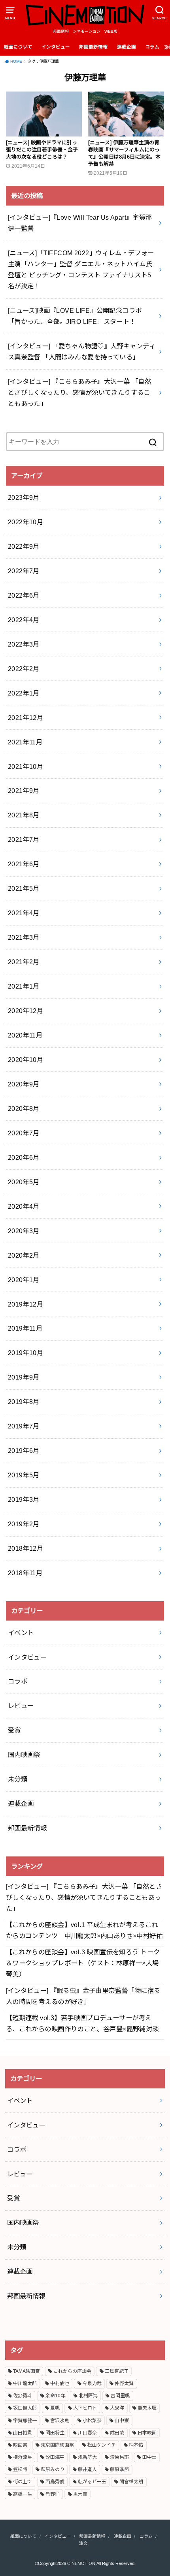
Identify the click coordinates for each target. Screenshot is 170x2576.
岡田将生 (55, 2433)
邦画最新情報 (93, 47)
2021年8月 (24, 815)
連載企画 (127, 47)
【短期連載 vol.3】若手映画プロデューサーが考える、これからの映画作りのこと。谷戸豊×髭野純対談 (82, 2023)
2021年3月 (24, 937)
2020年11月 (25, 1035)
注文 (83, 2543)
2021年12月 (25, 718)
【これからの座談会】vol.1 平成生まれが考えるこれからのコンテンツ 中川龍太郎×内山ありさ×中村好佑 (84, 1930)
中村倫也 (60, 2383)
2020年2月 (24, 1255)
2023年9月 (24, 497)
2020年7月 (24, 1133)
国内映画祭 (24, 1755)
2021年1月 (24, 986)
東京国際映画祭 (57, 2445)
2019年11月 (25, 1328)
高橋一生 (23, 2494)
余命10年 (55, 2396)
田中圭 (149, 2457)
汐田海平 (55, 2457)
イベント (21, 1633)
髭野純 (53, 2494)
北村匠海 (88, 2396)
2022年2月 (24, 669)
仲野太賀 (124, 2383)
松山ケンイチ (102, 2445)
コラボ (18, 1681)
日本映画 (147, 2433)
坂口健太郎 (25, 2408)
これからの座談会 (72, 2371)
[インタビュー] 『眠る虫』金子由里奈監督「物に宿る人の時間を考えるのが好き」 (83, 1996)
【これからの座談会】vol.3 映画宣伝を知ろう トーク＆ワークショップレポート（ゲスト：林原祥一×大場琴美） (83, 1963)
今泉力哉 (92, 2383)
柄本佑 (136, 2445)
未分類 (18, 1779)
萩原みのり (53, 2469)
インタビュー (56, 47)
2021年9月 (24, 791)
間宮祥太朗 (131, 2482)
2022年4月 (24, 620)
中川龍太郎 (25, 2383)
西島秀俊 (55, 2482)
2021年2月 (24, 962)
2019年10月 (25, 1353)
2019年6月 (24, 1451)
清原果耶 (119, 2457)
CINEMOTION (81, 2563)
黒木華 (80, 2494)
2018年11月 (25, 1573)
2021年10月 (25, 766)
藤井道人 (87, 2469)
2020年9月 (24, 1084)
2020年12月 (25, 1011)
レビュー (21, 1706)
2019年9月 (24, 1377)
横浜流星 (23, 2457)
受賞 (14, 1730)
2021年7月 (24, 839)
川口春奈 (87, 2433)
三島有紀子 (117, 2371)
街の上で (23, 2482)
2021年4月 (24, 913)
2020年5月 (24, 1182)
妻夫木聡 (147, 2408)
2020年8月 (24, 1109)
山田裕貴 (23, 2433)
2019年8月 (24, 1402)
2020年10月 (25, 1060)
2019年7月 (24, 1426)
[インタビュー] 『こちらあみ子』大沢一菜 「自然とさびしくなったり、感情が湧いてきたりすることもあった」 (84, 1897)
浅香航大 (87, 2457)
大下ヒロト (85, 2408)
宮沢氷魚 (60, 2421)
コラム (152, 47)
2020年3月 (24, 1231)
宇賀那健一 (25, 2421)
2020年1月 (24, 1280)
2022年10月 (25, 522)
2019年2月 (24, 1524)
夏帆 (55, 2408)
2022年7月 (24, 571)
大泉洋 (117, 2408)
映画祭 (20, 2445)
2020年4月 (24, 1206)
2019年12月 (25, 1304)
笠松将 (20, 2469)
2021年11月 (25, 742)
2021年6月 (24, 864)
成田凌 (117, 2433)
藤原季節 (119, 2469)
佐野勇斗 (23, 2396)
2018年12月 (25, 1548)
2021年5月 (24, 888)
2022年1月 (24, 693)
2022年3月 (24, 644)
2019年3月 (24, 1499)
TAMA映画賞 (26, 2371)
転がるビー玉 (92, 2482)
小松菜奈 (92, 2421)
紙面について (18, 47)
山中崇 (122, 2421)
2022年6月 (24, 595)
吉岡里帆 (120, 2396)
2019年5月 (24, 1475)
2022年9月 (24, 546)
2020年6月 (24, 1157)
